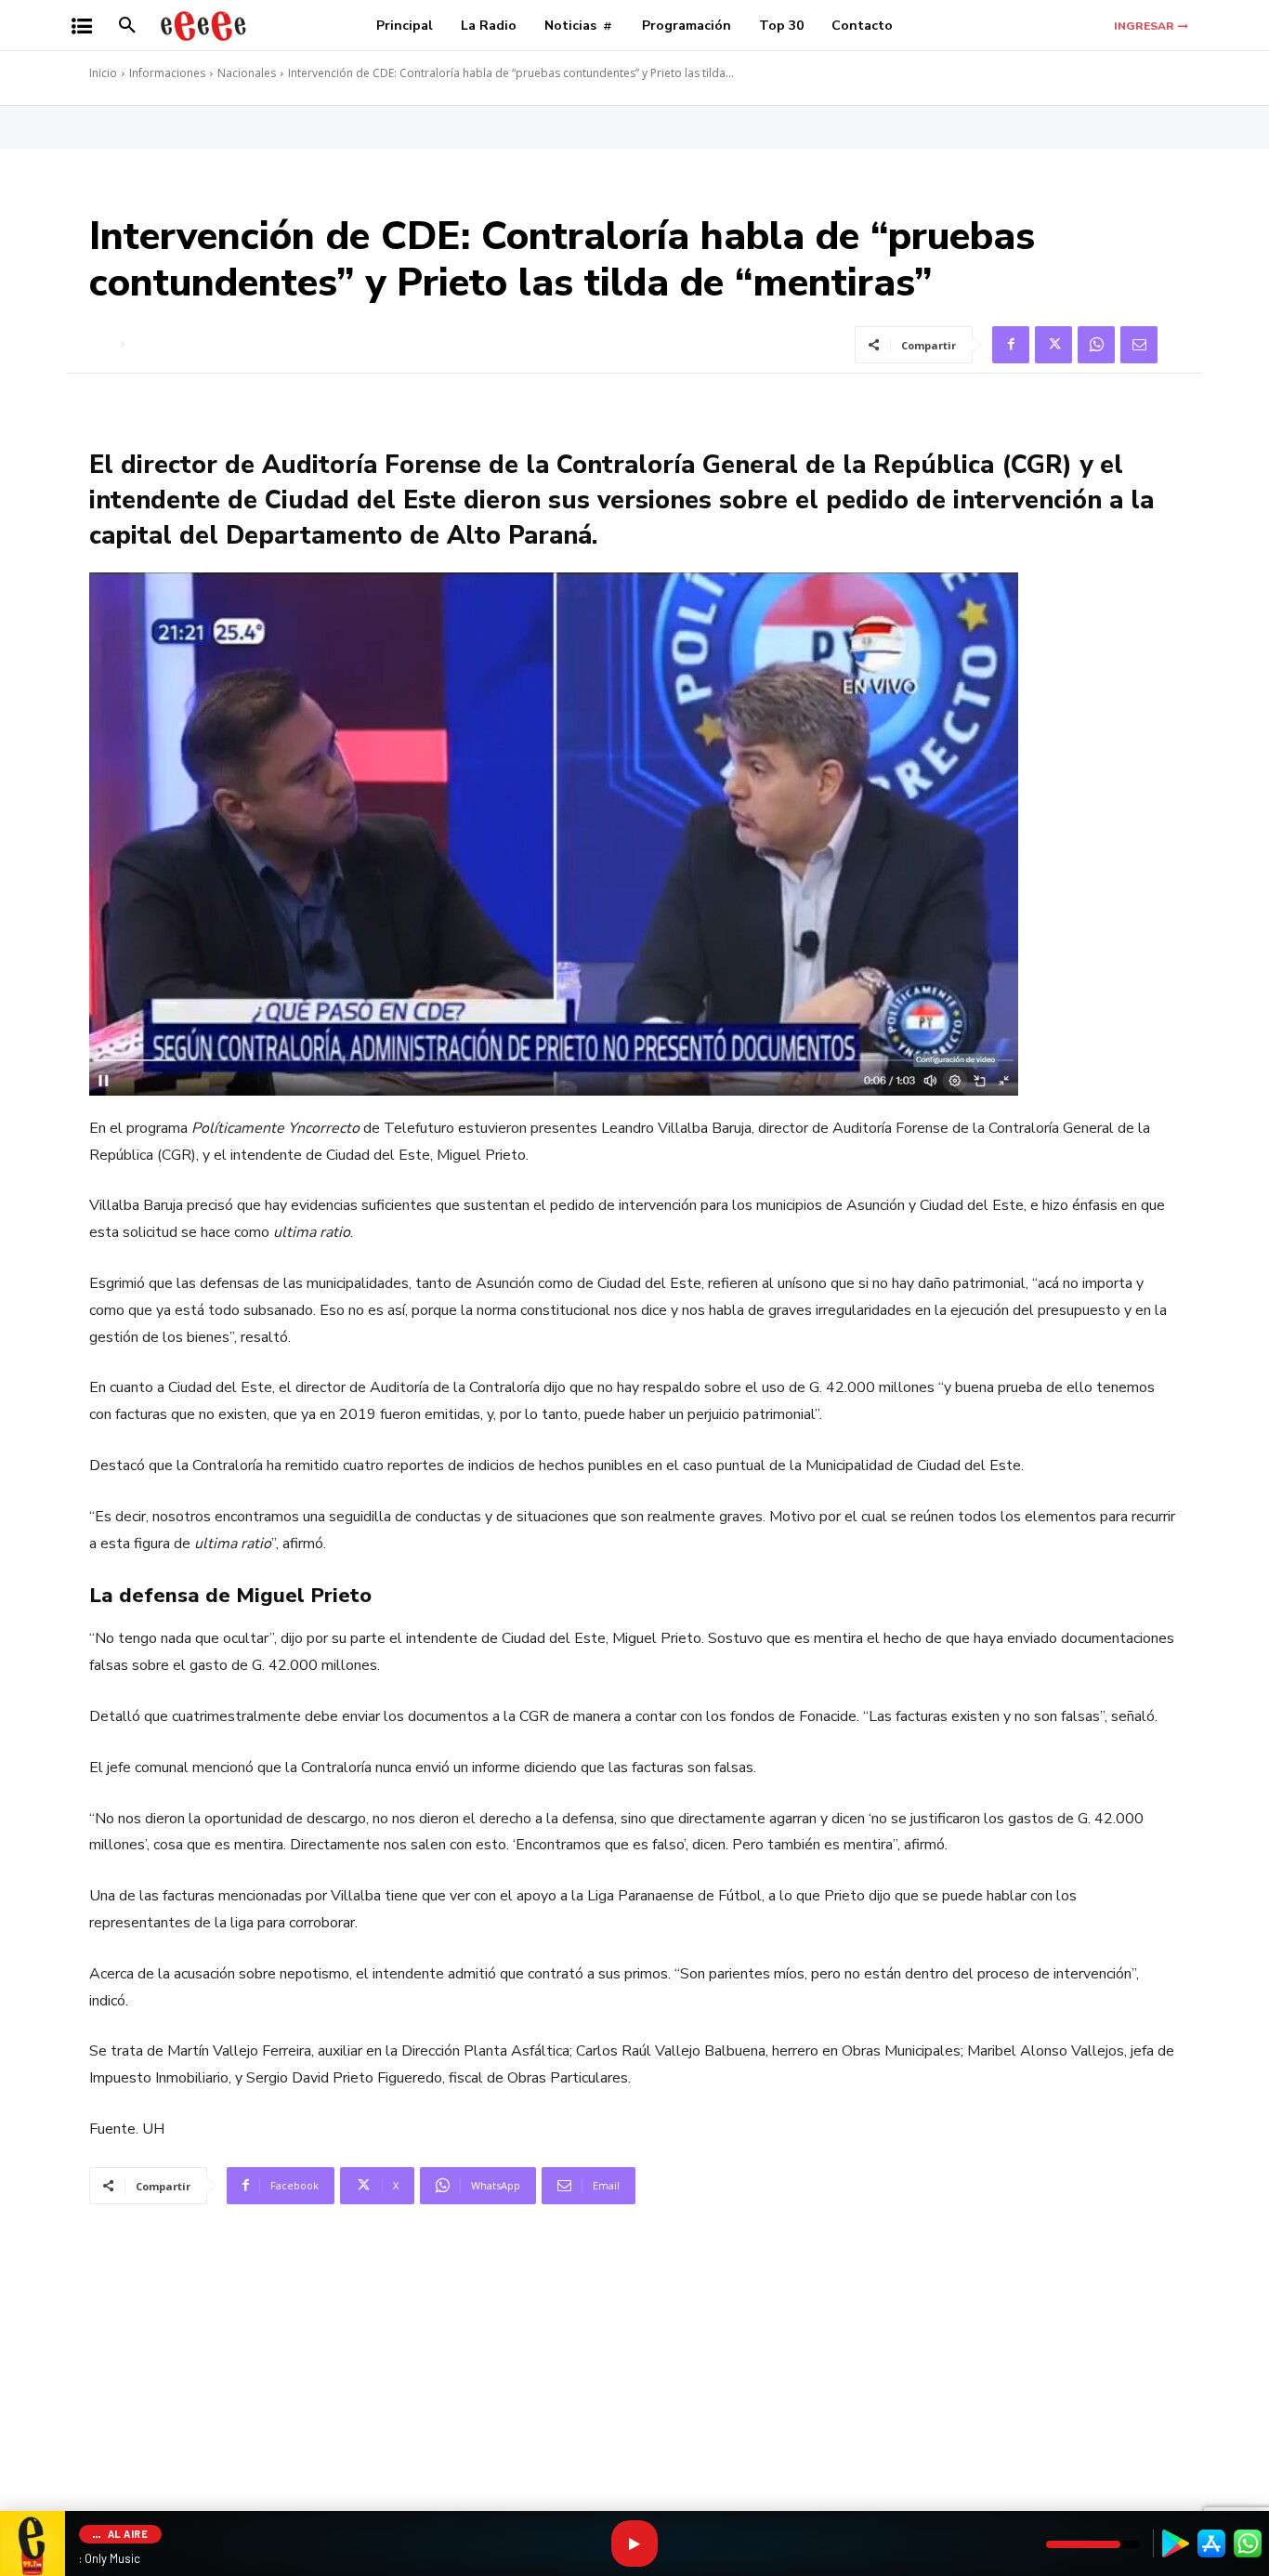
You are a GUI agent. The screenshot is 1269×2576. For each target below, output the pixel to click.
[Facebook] (1011, 345)
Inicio (103, 73)
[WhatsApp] (1096, 345)
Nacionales (247, 73)
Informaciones (167, 73)
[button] (127, 26)
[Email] (1139, 345)
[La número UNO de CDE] (203, 26)
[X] (1053, 345)
